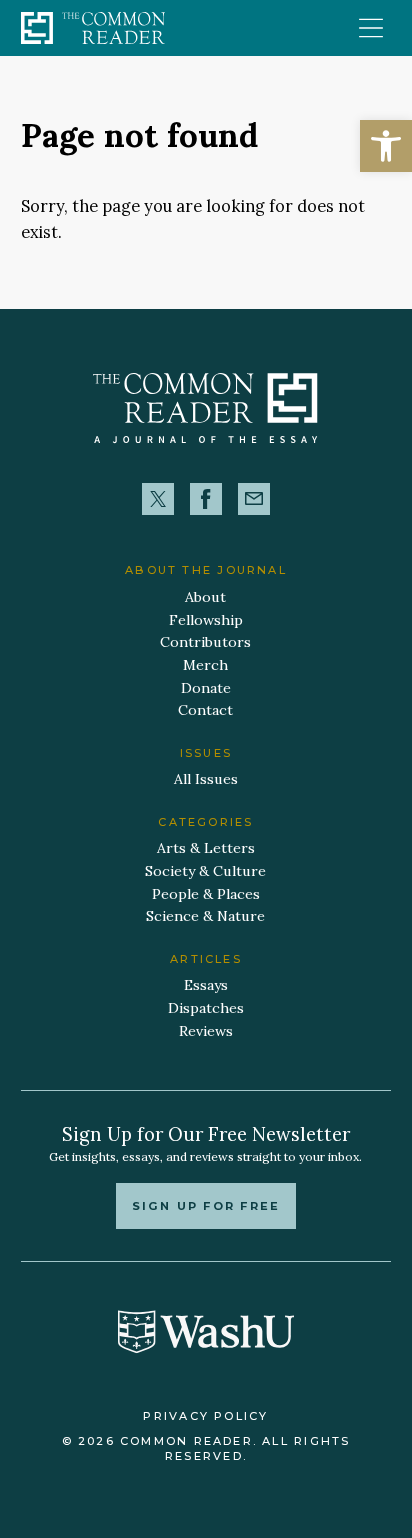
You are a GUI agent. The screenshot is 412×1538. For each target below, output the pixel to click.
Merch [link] (205, 665)
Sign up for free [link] (206, 1206)
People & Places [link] (206, 894)
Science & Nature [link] (205, 916)
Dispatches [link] (206, 1008)
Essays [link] (206, 985)
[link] (386, 146)
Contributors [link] (205, 642)
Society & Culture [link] (205, 871)
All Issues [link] (206, 779)
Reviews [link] (206, 1031)
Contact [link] (205, 710)
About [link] (205, 597)
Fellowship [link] (206, 620)
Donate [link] (206, 688)
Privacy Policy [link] (205, 1416)
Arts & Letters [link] (206, 848)
